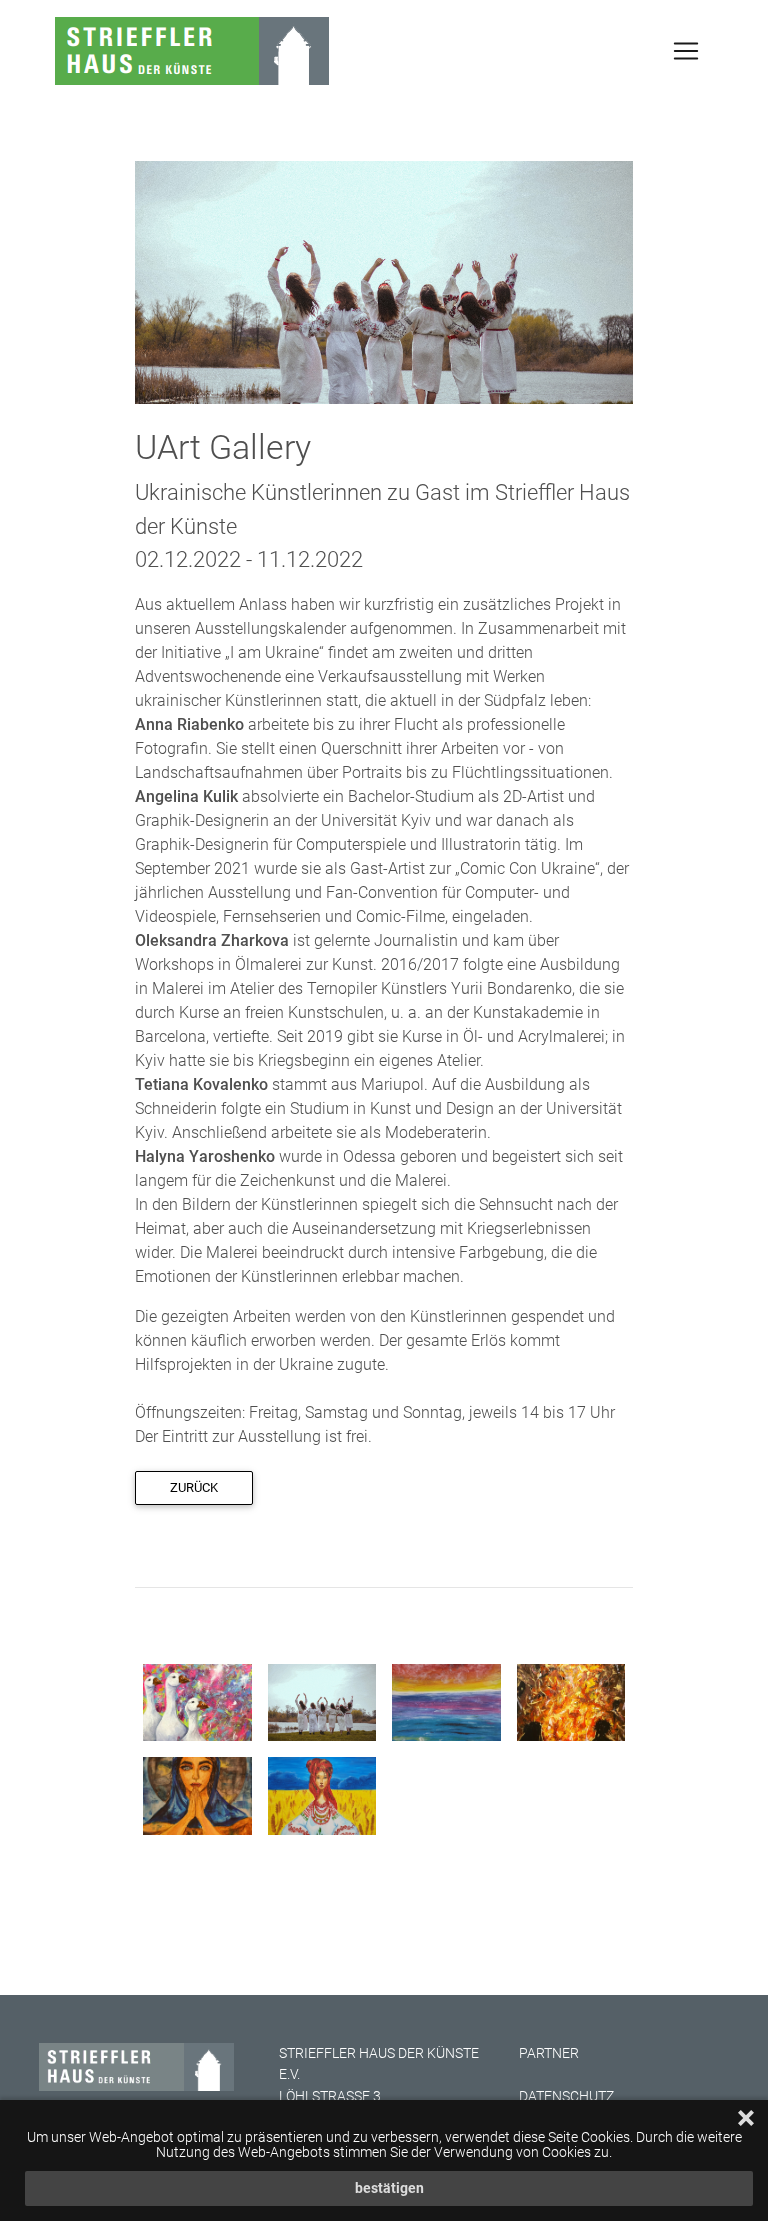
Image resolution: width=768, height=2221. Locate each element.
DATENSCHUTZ (566, 2096)
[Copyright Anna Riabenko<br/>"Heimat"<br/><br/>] (322, 1701)
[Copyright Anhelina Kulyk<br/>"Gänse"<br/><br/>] (197, 1701)
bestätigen (389, 2188)
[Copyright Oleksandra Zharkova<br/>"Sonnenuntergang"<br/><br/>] (446, 1701)
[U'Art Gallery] (384, 281)
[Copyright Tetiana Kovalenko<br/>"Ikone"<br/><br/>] (197, 1794)
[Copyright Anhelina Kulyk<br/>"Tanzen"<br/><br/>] (571, 1701)
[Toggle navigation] (686, 51)
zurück (194, 1487)
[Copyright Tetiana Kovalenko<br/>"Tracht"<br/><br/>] (322, 1794)
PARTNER (549, 2053)
